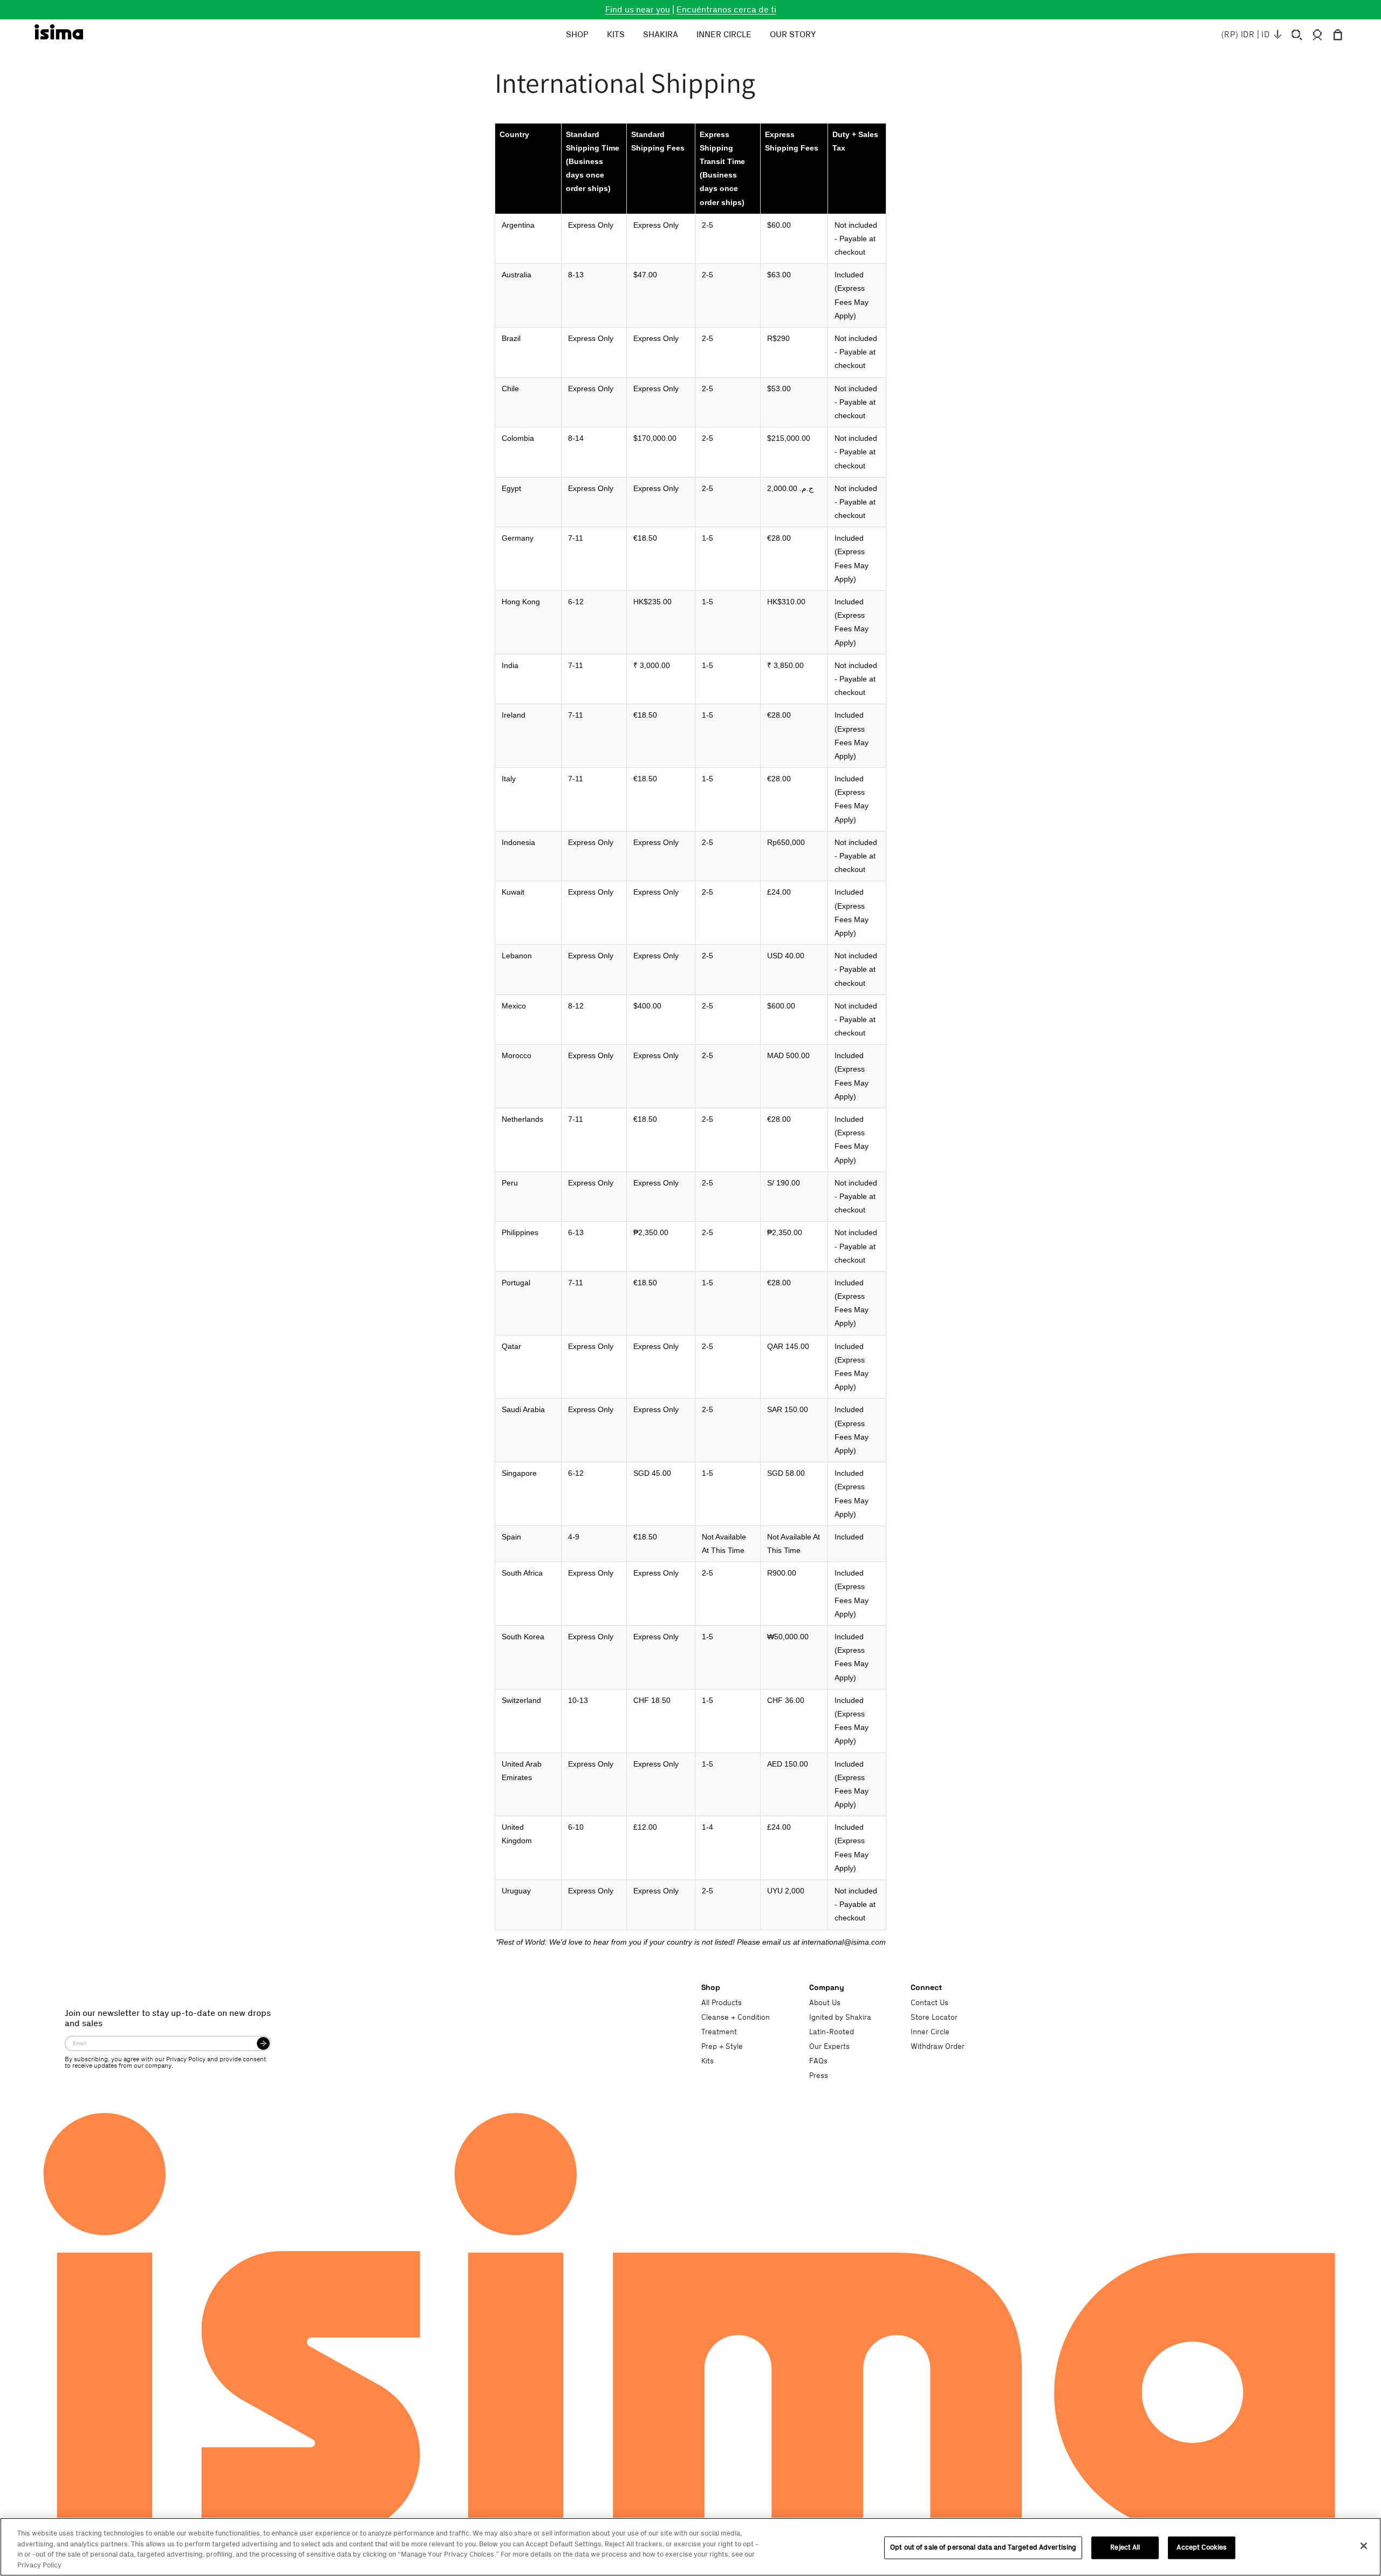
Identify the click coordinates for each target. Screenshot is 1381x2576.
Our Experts (829, 2047)
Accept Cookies (1202, 2547)
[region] (690, 2547)
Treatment (719, 2032)
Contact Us (929, 2003)
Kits (707, 2061)
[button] (1297, 35)
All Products (722, 2003)
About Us (825, 2003)
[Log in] (1317, 35)
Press (819, 2076)
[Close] (1364, 2546)
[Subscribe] (263, 2043)
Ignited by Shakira (840, 2018)
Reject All (1125, 2547)
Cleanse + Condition (736, 2018)
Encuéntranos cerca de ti (726, 10)
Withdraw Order (938, 2047)
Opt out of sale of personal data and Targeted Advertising (983, 2547)
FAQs (818, 2061)
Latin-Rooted (832, 2032)
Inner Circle (930, 2032)
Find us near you (638, 10)
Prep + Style (722, 2047)
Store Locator (934, 2018)
